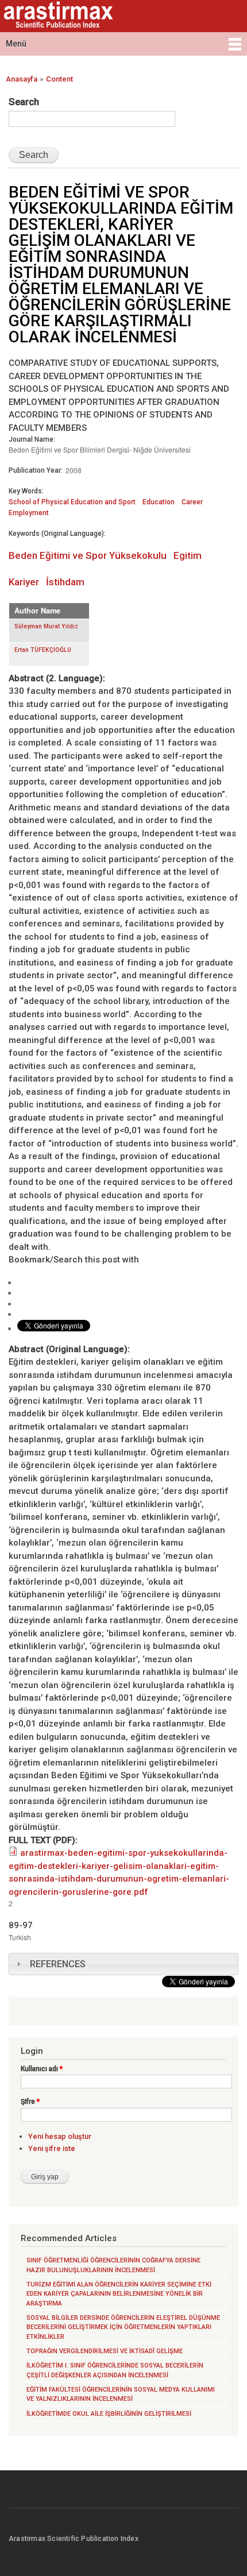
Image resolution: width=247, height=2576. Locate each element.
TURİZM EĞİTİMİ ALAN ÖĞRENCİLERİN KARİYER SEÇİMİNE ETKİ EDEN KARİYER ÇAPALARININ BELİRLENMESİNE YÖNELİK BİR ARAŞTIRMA (119, 2294)
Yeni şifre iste (52, 2148)
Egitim (188, 555)
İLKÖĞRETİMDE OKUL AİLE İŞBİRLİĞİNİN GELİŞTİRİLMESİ (109, 2414)
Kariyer (24, 582)
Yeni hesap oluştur (60, 2136)
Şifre (30, 2102)
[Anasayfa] (57, 16)
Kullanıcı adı (42, 2069)
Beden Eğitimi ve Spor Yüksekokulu (88, 555)
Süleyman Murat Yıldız (46, 626)
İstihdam (65, 582)
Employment (29, 513)
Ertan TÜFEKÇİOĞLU (43, 650)
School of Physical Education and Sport (72, 502)
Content (59, 79)
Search (24, 102)
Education (159, 502)
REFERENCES (58, 1964)
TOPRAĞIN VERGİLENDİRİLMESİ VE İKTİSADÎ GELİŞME (105, 2351)
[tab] (123, 1964)
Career (192, 502)
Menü (16, 44)
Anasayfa (22, 79)
